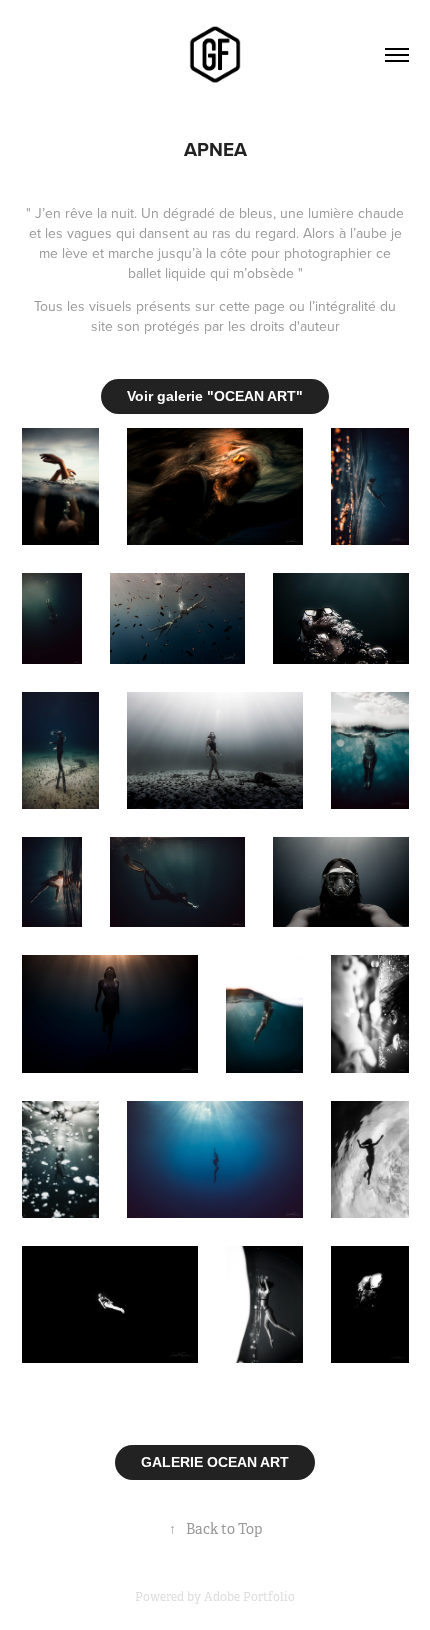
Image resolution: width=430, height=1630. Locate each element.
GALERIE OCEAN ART (215, 1462)
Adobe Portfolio (249, 1597)
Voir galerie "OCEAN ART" (215, 396)
